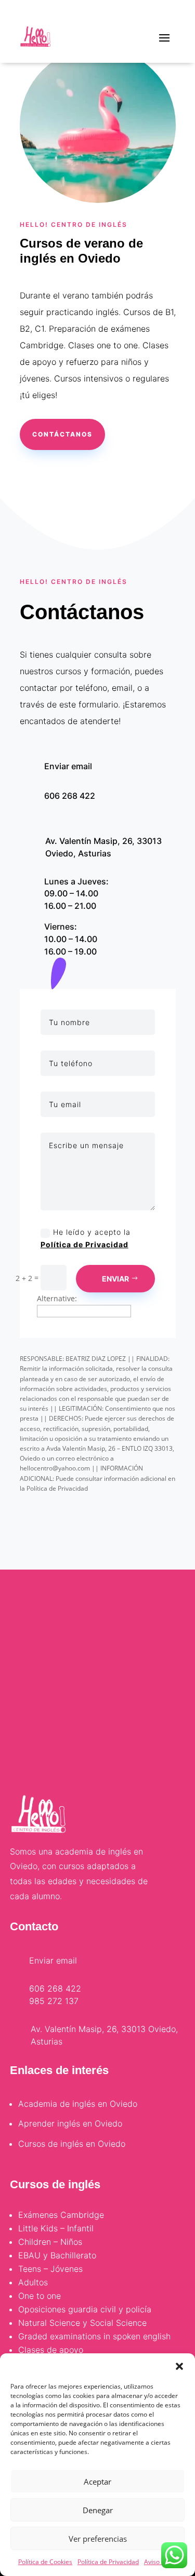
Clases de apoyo (51, 2350)
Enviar (115, 1279)
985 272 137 (54, 2001)
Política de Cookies (45, 2562)
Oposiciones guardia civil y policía (85, 2309)
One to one (40, 2296)
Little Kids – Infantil (56, 2228)
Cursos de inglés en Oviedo (72, 2144)
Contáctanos (62, 434)
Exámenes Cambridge (61, 2215)
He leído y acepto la (86, 1238)
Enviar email (68, 766)
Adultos (33, 2282)
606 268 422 (70, 796)
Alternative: (57, 1298)
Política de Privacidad (108, 2562)
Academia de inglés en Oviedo (78, 2104)
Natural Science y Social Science (82, 2323)
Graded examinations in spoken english (94, 2336)
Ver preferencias (98, 2539)
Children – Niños (50, 2242)
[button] (179, 2366)
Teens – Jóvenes (50, 2269)
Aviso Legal (160, 2562)
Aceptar (97, 2482)
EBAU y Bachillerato (57, 2255)
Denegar (98, 2510)
